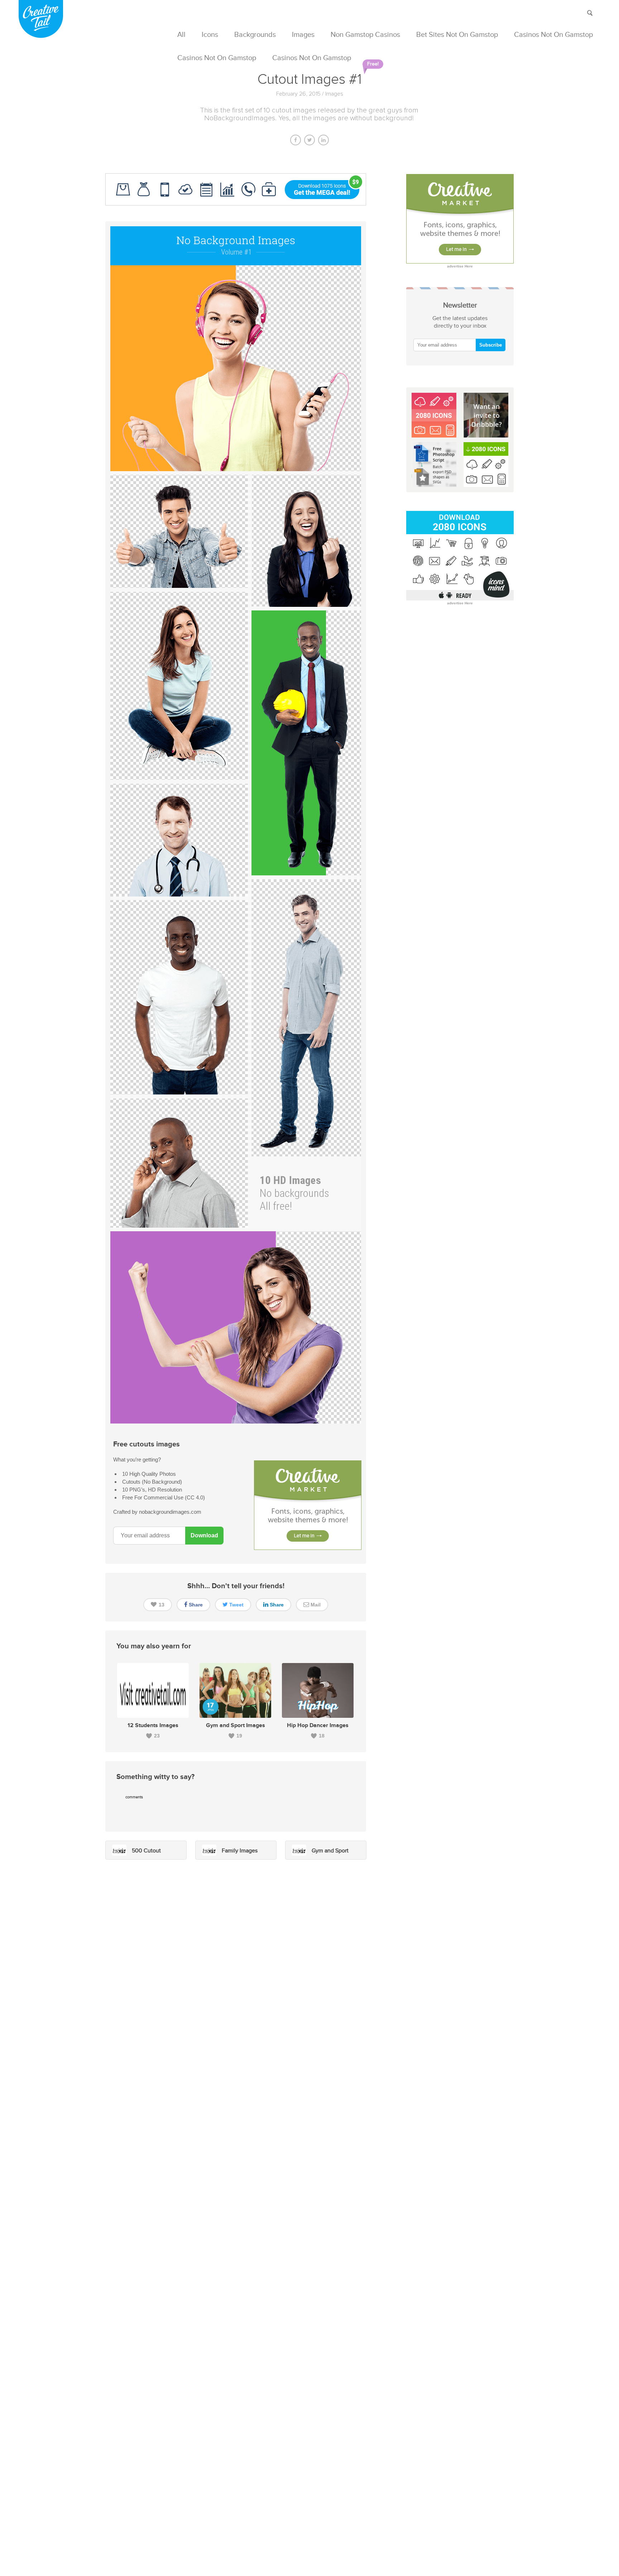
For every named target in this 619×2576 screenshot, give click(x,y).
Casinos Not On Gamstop (553, 35)
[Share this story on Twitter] (309, 139)
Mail (315, 1605)
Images (303, 35)
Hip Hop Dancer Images (318, 1726)
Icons (210, 35)
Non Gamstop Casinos (365, 35)
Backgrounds (255, 35)
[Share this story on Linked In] (323, 139)
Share (195, 1605)
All (181, 35)
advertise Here (460, 266)
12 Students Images (153, 1726)
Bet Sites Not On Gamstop (457, 35)
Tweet (236, 1605)
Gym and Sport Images (236, 1726)
